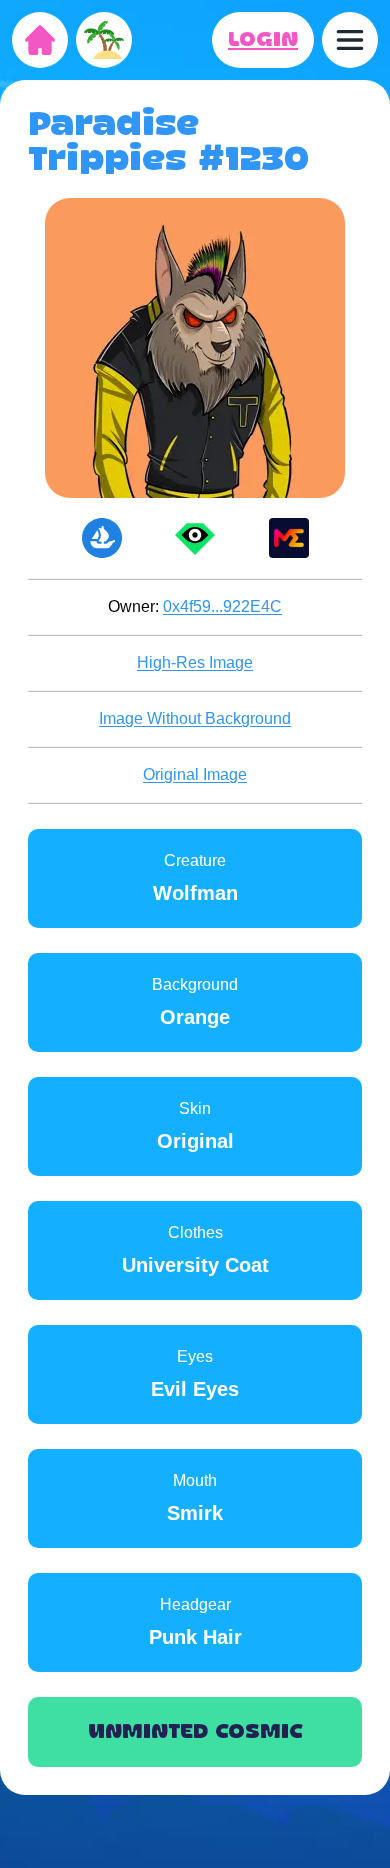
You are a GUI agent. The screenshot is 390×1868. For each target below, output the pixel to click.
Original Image (195, 774)
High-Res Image (195, 662)
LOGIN (263, 40)
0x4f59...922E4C (222, 606)
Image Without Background (195, 718)
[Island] (104, 40)
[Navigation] (350, 40)
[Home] (40, 40)
